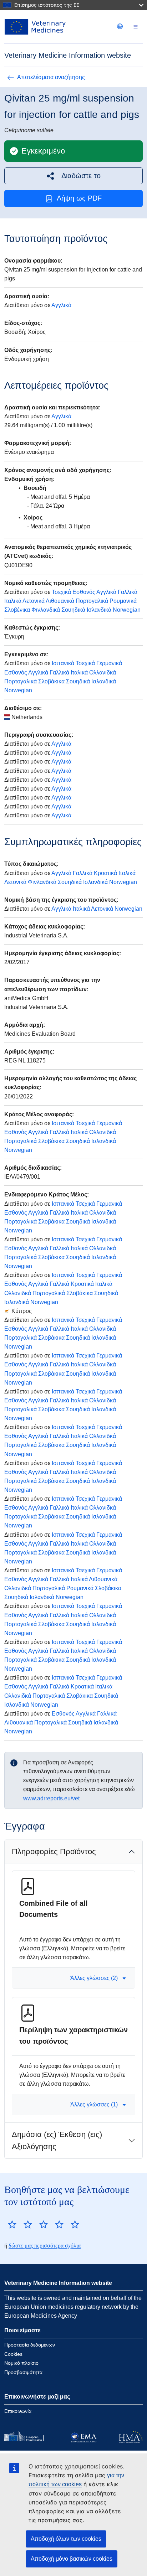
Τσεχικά (61, 592)
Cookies (13, 2354)
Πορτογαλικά (92, 601)
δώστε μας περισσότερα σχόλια (45, 2246)
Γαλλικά (128, 592)
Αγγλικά (61, 305)
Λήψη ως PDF (79, 198)
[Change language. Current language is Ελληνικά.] (120, 26)
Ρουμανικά (123, 601)
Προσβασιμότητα (23, 2372)
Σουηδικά (73, 610)
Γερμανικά (109, 663)
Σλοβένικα (17, 610)
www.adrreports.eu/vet (51, 1798)
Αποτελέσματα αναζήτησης (51, 77)
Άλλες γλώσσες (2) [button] (94, 1978)
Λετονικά (34, 601)
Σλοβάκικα (51, 681)
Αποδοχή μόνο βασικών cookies (72, 2559)
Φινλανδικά (46, 610)
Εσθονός (84, 592)
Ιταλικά (13, 601)
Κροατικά (105, 873)
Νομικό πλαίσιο (21, 2363)
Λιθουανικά (60, 601)
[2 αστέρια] (20, 2224)
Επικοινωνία (18, 2411)
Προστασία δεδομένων (30, 2345)
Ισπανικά (63, 663)
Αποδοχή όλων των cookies (66, 2539)
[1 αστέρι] (12, 2224)
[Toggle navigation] (136, 27)
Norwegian (127, 610)
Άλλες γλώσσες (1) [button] (94, 2104)
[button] (73, 176)
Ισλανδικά (99, 610)
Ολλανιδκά (103, 673)
